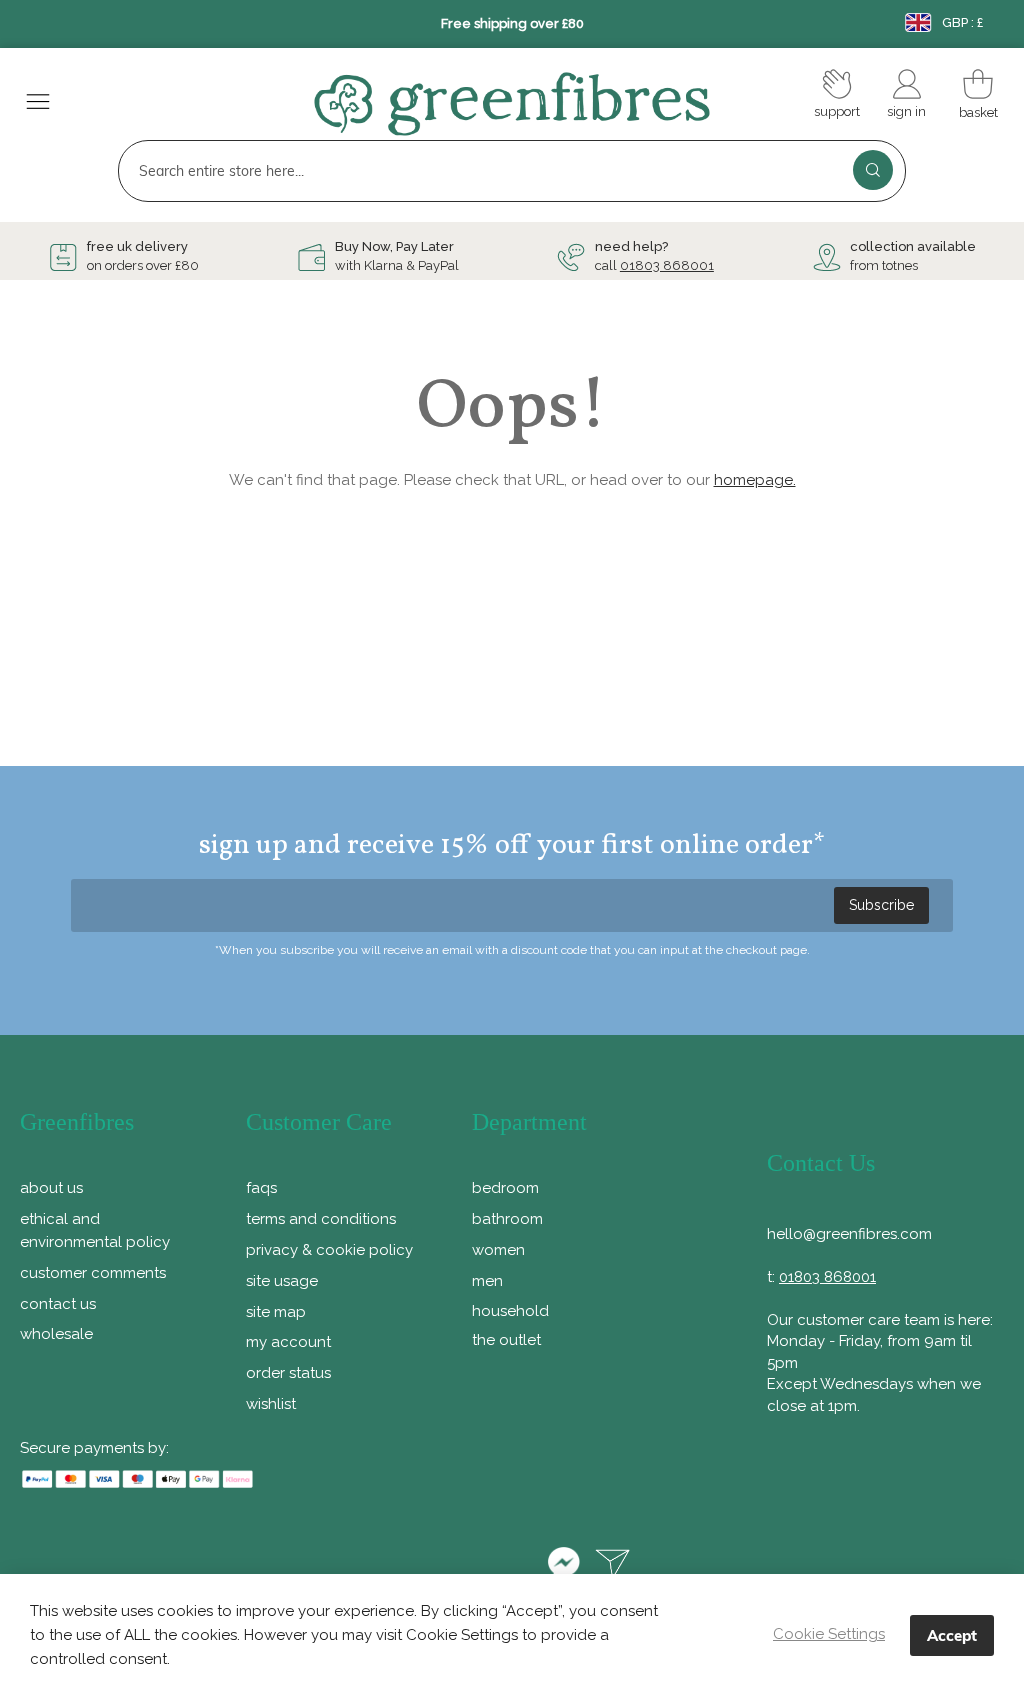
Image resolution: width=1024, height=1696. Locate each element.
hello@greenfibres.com (849, 1234)
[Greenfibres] (512, 104)
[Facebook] (397, 1566)
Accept (952, 1635)
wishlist (271, 1404)
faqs (261, 1188)
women (498, 1250)
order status (288, 1373)
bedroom (505, 1188)
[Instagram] (512, 1566)
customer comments (93, 1273)
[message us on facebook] (563, 1566)
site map (276, 1312)
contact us (58, 1304)
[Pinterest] (455, 1566)
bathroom (507, 1219)
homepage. (755, 480)
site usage (282, 1281)
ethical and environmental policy (95, 1230)
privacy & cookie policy (329, 1250)
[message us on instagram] (613, 1566)
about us (51, 1188)
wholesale (56, 1334)
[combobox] (511, 171)
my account (288, 1342)
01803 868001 (667, 265)
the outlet (506, 1340)
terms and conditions (321, 1219)
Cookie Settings (829, 1634)
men (487, 1281)
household (510, 1311)
